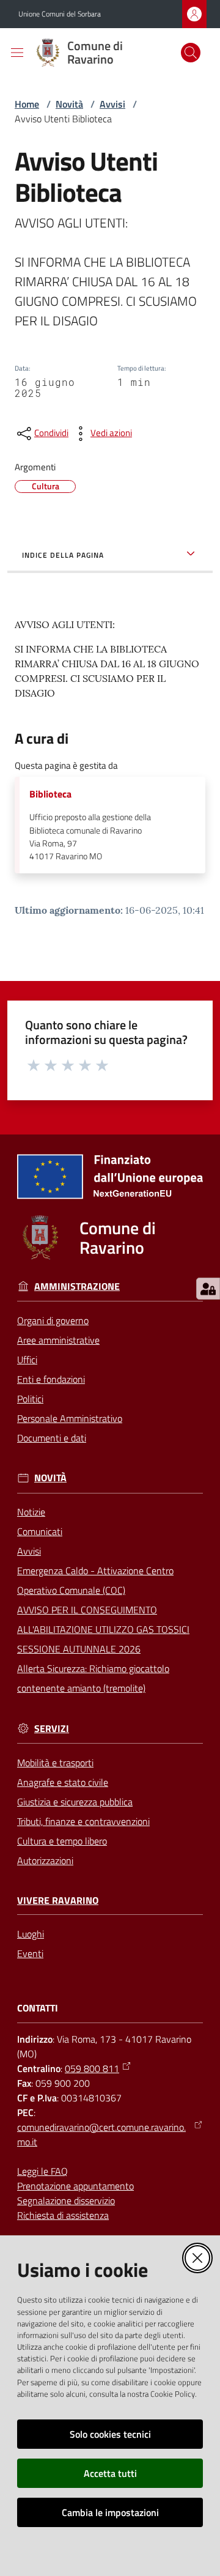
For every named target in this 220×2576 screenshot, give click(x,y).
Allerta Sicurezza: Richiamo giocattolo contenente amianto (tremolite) (93, 1678)
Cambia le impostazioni (110, 2512)
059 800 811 (92, 2068)
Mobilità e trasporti (55, 1763)
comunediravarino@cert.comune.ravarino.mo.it (101, 2134)
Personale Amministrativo (70, 1418)
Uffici (27, 1360)
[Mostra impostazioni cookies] (208, 1289)
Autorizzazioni (45, 1860)
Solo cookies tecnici (110, 2434)
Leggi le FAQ (42, 2171)
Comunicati (40, 1531)
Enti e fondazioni (51, 1379)
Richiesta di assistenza (63, 2215)
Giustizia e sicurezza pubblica (75, 1802)
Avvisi (112, 104)
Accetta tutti (110, 2473)
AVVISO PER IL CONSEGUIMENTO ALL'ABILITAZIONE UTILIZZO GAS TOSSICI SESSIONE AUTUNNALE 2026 (103, 1629)
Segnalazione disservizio (66, 2200)
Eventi (30, 1953)
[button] (191, 53)
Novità (69, 104)
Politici (30, 1399)
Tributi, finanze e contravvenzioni (83, 1821)
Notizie (31, 1512)
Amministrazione (77, 1286)
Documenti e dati (52, 1438)
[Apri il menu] (17, 53)
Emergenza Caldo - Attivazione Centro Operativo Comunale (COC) (95, 1580)
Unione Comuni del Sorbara (60, 14)
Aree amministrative (58, 1340)
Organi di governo (53, 1320)
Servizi (52, 1729)
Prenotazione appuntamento (75, 2186)
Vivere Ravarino (58, 1901)
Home (27, 104)
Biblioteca (50, 794)
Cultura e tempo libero (62, 1841)
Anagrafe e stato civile (63, 1782)
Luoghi (31, 1934)
